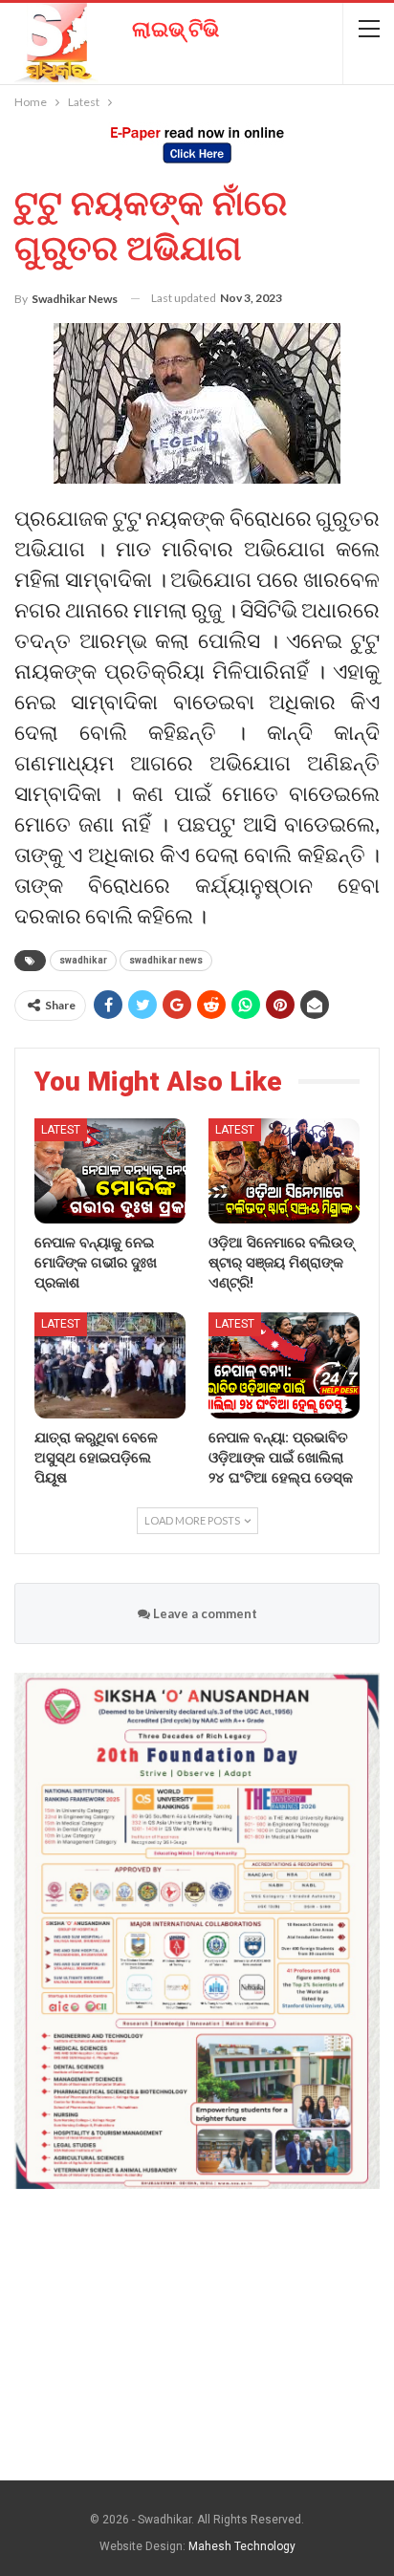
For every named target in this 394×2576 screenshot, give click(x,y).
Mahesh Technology (242, 2546)
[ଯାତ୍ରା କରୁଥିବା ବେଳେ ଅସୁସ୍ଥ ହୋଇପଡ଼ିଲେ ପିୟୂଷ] (110, 1365)
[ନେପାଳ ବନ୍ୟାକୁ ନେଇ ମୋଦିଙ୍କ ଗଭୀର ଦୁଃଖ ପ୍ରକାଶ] (110, 1171)
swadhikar (83, 960)
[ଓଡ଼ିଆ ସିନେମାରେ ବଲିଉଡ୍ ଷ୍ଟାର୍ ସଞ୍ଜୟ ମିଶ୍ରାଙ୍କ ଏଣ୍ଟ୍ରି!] (284, 1171)
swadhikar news (166, 960)
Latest (61, 1130)
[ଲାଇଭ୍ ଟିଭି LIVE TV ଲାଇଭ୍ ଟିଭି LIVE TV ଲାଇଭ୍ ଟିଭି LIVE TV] (110, 36)
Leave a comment (204, 1613)
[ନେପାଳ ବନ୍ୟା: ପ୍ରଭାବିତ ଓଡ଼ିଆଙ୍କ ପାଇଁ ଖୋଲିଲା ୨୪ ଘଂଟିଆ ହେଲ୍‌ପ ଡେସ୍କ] (284, 1365)
